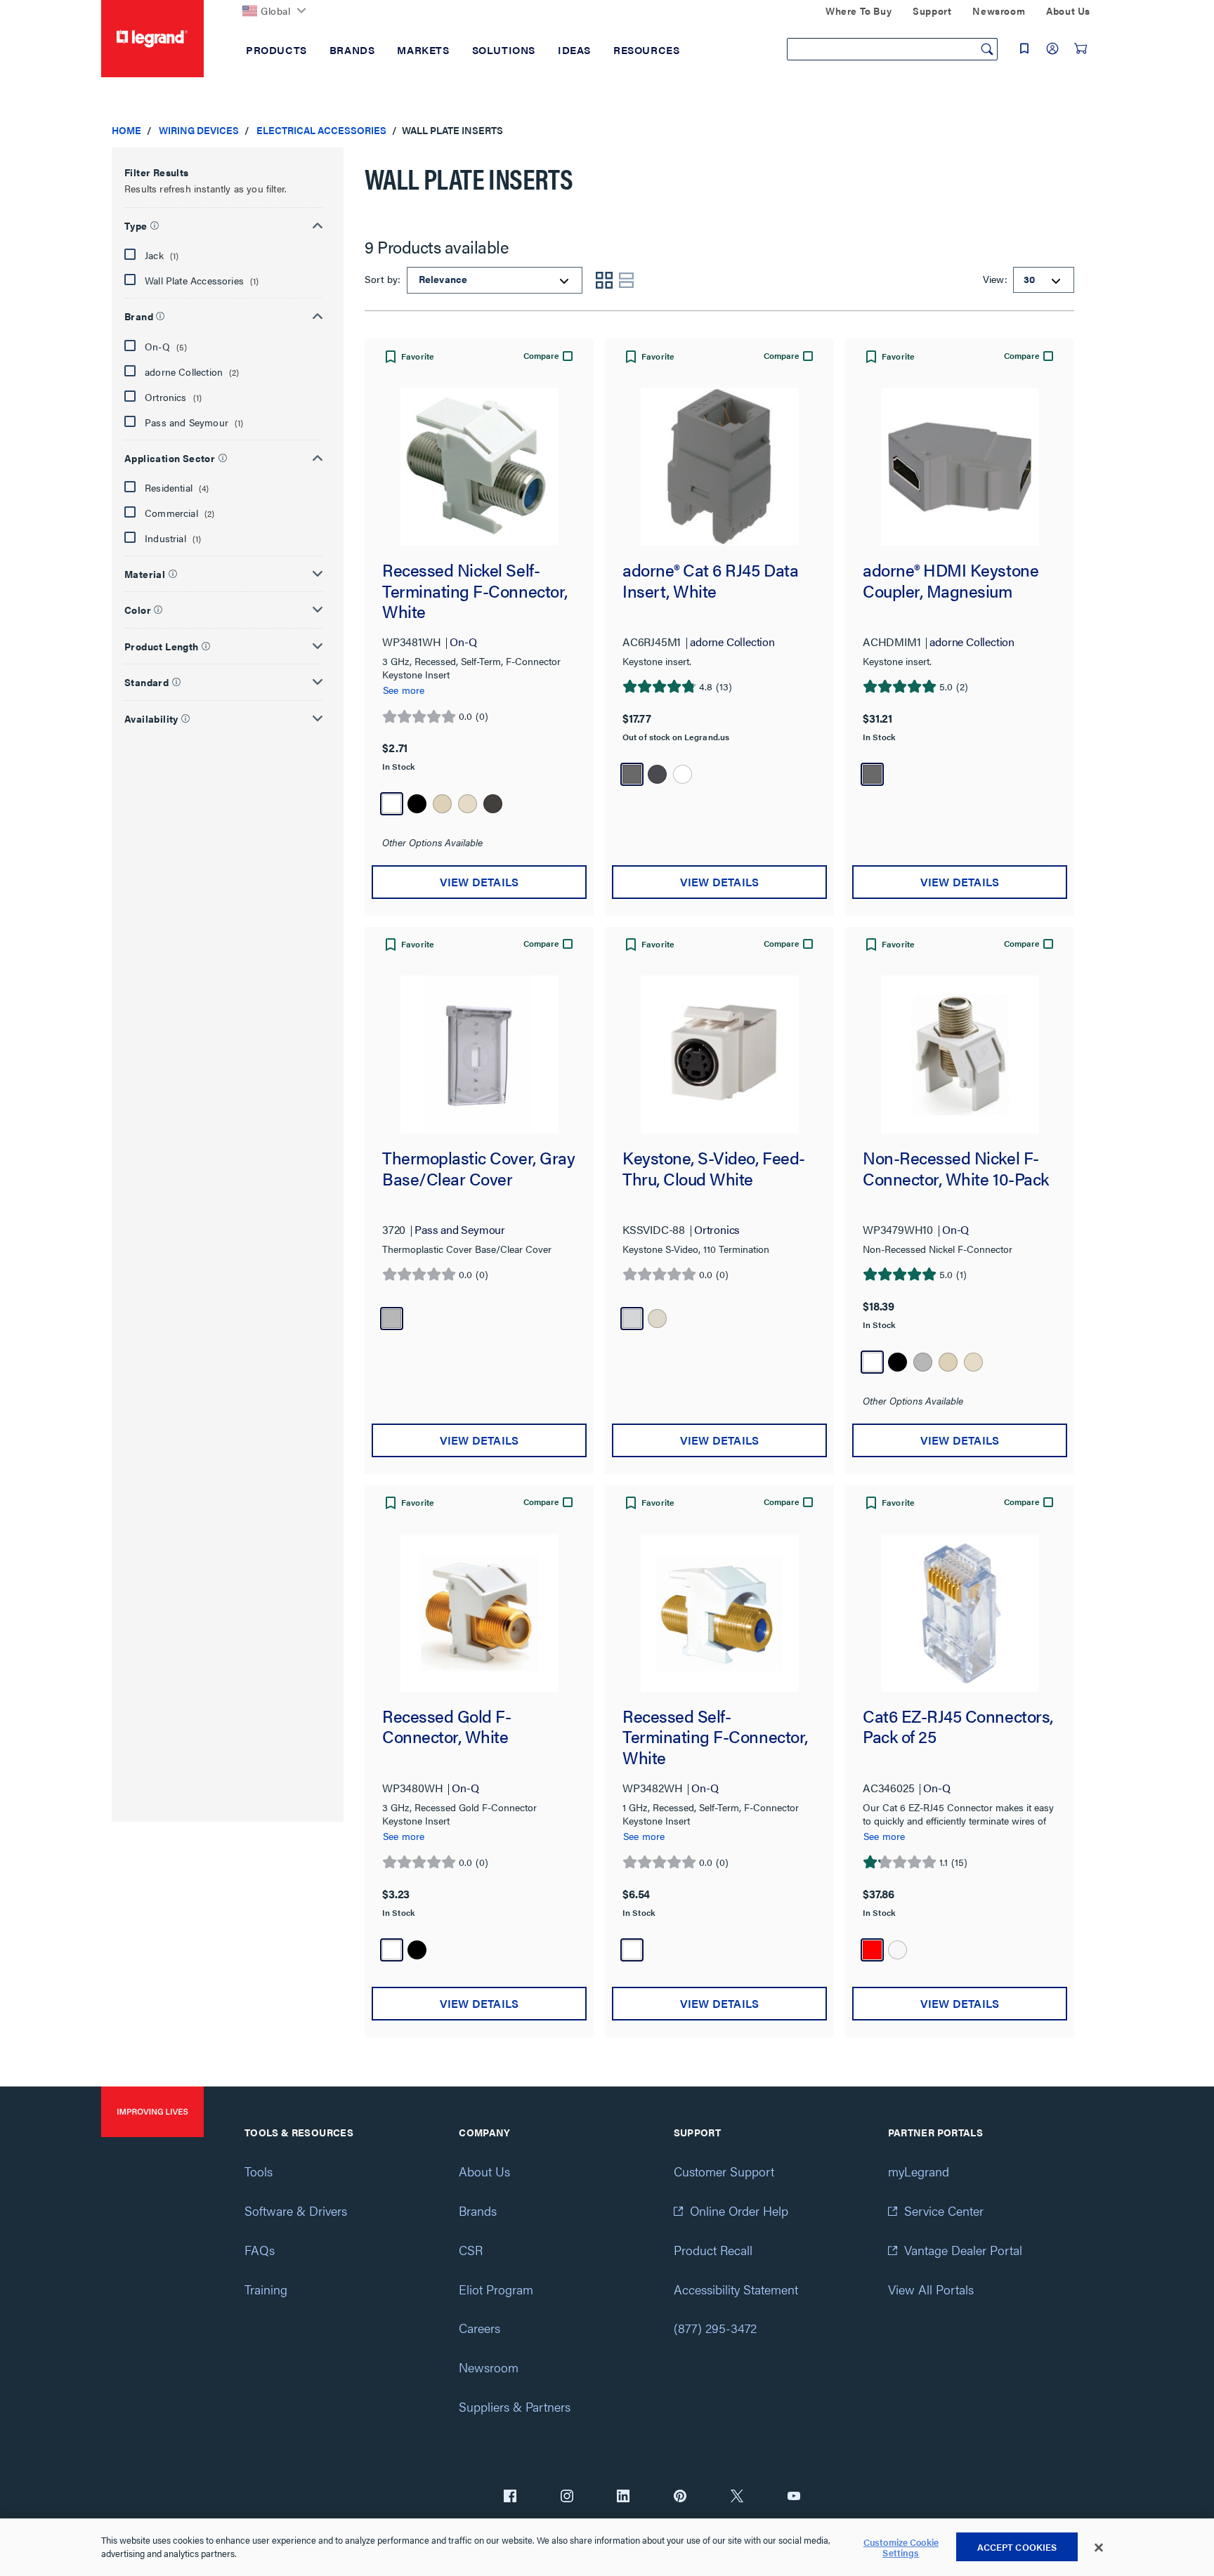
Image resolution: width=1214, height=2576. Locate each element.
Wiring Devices (199, 130)
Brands (478, 2210)
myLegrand (919, 2171)
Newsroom (489, 2367)
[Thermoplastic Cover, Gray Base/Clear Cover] (479, 1054)
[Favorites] (1024, 48)
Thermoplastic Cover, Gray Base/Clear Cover (478, 1169)
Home (126, 130)
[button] (223, 223)
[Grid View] (604, 280)
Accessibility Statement (736, 2289)
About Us (484, 2171)
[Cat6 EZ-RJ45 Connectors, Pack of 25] (960, 1613)
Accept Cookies (1017, 2547)
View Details (479, 882)
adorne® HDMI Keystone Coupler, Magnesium (951, 581)
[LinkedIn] (623, 2497)
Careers (479, 2328)
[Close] (1099, 2548)
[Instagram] (567, 2497)
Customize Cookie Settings (901, 2548)
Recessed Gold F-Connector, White (446, 1727)
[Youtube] (794, 2497)
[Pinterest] (680, 2497)
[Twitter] (737, 2497)
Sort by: (384, 279)
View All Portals (931, 2289)
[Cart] (1081, 48)
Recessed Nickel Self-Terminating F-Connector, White (475, 591)
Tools (259, 2171)
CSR (471, 2250)
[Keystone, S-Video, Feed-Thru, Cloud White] (719, 1054)
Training (266, 2289)
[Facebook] (510, 2497)
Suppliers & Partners (515, 2406)
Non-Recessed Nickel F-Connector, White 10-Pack (956, 1169)
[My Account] (1052, 48)
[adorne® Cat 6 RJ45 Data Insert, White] (719, 467)
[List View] (627, 280)
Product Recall (713, 2250)
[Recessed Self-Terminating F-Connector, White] (719, 1613)
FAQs (260, 2250)
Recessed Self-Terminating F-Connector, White (715, 1737)
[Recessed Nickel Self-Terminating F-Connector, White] (479, 467)
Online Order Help (739, 2210)
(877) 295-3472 (715, 2328)
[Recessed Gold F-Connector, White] (479, 1613)
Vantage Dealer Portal (963, 2250)
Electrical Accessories (321, 130)
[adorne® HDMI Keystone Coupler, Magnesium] (960, 467)
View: (994, 279)
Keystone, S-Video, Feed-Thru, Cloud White (714, 1169)
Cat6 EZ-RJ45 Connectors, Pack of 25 (958, 1727)
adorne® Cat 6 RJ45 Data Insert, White (710, 581)
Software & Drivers (296, 2210)
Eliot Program (496, 2289)
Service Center (944, 2210)
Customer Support (724, 2171)
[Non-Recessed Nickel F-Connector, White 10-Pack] (960, 1054)
